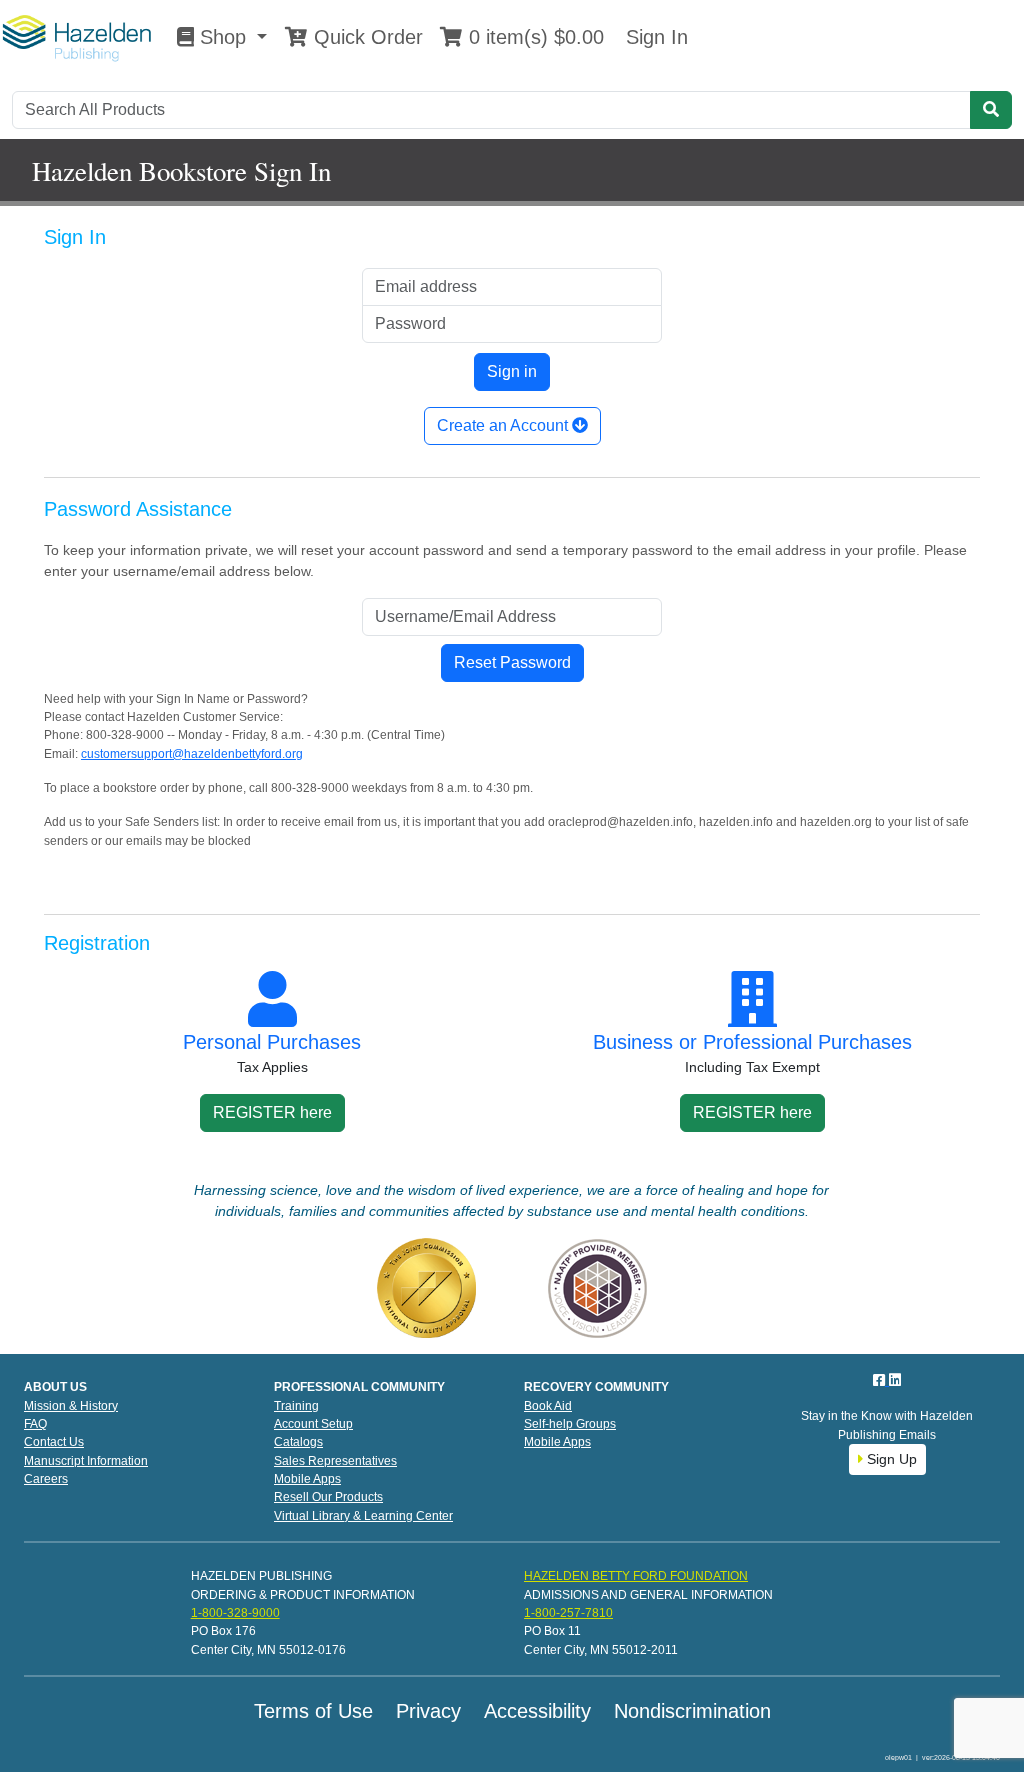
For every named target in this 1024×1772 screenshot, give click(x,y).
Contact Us (54, 1442)
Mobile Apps (307, 1479)
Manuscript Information (86, 1461)
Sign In (654, 37)
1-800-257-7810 (568, 1613)
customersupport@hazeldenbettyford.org (192, 754)
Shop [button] (223, 37)
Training (296, 1406)
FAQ (35, 1424)
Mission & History (71, 1406)
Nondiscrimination (692, 1711)
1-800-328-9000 (235, 1613)
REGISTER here (272, 1112)
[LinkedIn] (895, 1380)
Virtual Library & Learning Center (363, 1516)
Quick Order (365, 37)
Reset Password (512, 662)
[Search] (991, 110)
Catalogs (298, 1442)
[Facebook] (881, 1380)
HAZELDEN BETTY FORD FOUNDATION (636, 1576)
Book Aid (548, 1406)
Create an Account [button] (504, 425)
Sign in (512, 371)
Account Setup (313, 1424)
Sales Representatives (335, 1461)
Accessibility (537, 1711)
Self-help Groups (570, 1424)
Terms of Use (313, 1711)
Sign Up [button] (890, 1459)
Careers (46, 1479)
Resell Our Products (328, 1497)
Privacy (428, 1711)
